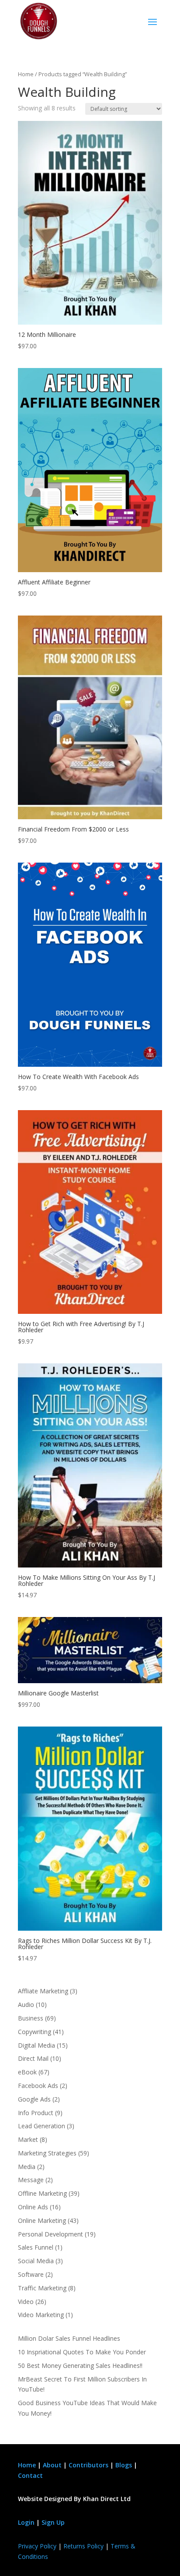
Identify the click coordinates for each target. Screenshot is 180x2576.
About (52, 2465)
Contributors (88, 2465)
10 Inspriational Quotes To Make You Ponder (82, 2352)
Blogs (124, 2465)
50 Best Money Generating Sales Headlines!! (80, 2365)
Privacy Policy (37, 2546)
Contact (30, 2475)
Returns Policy (83, 2546)
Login (26, 2522)
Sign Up (53, 2522)
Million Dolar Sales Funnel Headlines (69, 2338)
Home (26, 74)
